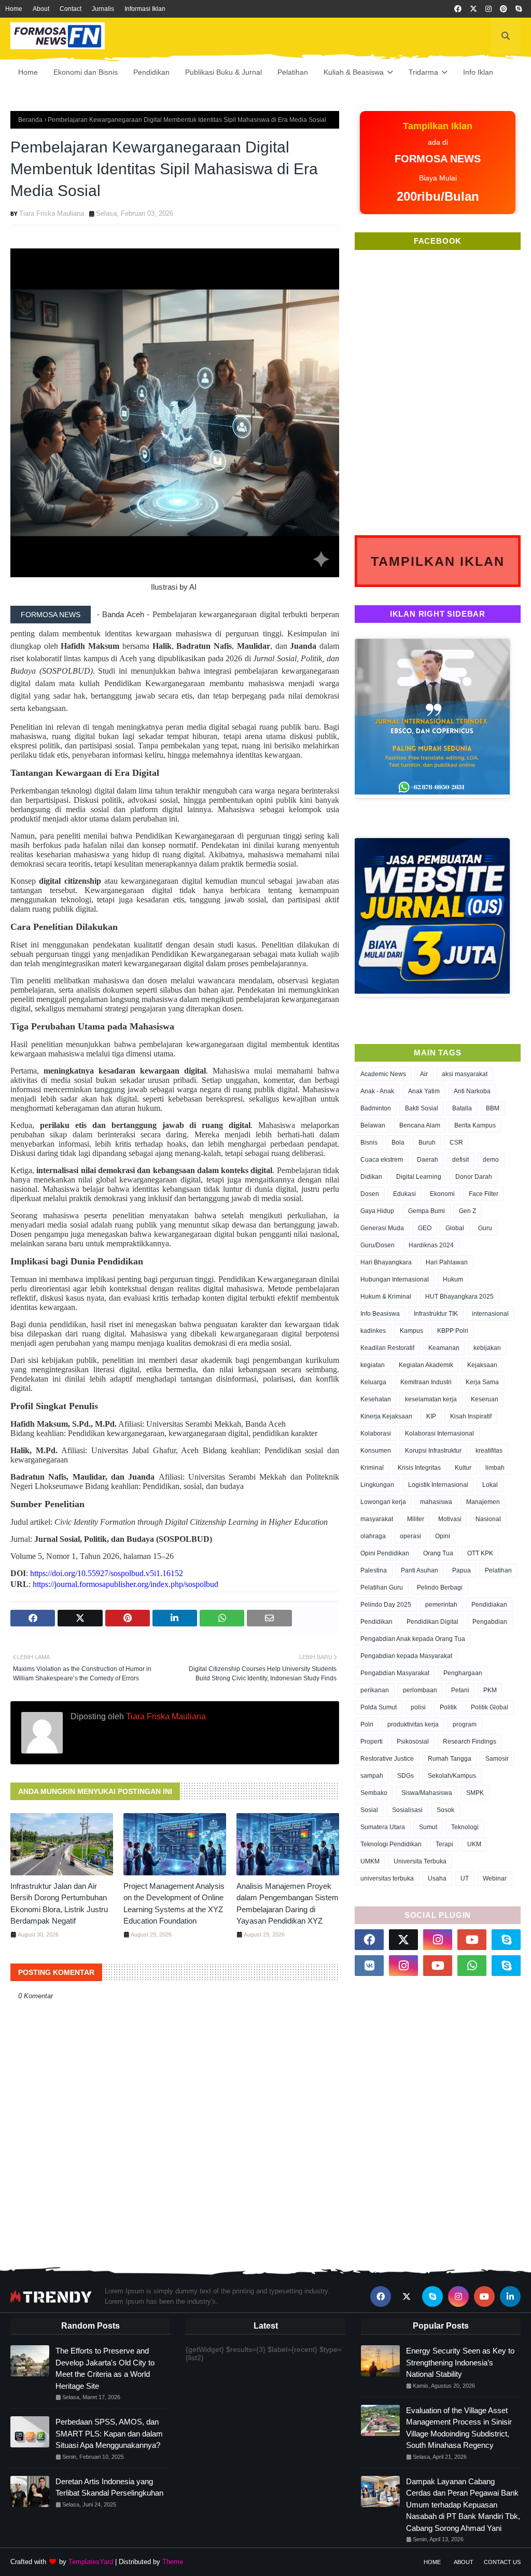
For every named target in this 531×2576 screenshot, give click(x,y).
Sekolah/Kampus (452, 1776)
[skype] (519, 9)
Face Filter (484, 1194)
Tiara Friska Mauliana (52, 213)
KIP (431, 1416)
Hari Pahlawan (447, 1262)
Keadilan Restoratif (387, 1348)
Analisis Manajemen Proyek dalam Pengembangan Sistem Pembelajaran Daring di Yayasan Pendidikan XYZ (288, 1904)
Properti (372, 1742)
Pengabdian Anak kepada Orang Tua (413, 1639)
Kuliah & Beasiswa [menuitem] (354, 72)
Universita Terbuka (420, 1861)
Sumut (428, 1827)
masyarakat (377, 1519)
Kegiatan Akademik (426, 1365)
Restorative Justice (387, 1759)
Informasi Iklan (145, 9)
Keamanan (444, 1348)
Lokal (490, 1485)
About (41, 9)
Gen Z (467, 1211)
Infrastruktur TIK (436, 1314)
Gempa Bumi (427, 1211)
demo (491, 1160)
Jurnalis (103, 9)
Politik (448, 1707)
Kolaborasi (376, 1433)
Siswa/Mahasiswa (427, 1793)
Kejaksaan (482, 1365)
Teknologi (465, 1827)
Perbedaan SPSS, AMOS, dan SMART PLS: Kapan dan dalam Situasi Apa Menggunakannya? (109, 2433)
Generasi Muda (382, 1228)
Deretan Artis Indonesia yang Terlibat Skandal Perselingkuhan (109, 2487)
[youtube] (472, 1940)
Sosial (369, 1810)
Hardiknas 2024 (431, 1245)
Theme (173, 2562)
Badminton (376, 1108)
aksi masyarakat (465, 1074)
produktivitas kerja (413, 1724)
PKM (490, 1690)
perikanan (375, 1690)
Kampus (411, 1331)
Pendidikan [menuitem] (151, 72)
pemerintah (441, 1605)
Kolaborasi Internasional (439, 1433)
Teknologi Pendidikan (391, 1844)
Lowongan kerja (383, 1502)
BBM (493, 1108)
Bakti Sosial (422, 1108)
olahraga (373, 1536)
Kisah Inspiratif (471, 1416)
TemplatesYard (91, 2562)
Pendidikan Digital (432, 1622)
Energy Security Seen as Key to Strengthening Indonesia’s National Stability (460, 2362)
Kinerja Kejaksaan (386, 1416)
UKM (474, 1844)
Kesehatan (376, 1399)
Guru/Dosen (378, 1245)
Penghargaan (463, 1673)
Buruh (427, 1143)
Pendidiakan (489, 1605)
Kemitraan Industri (426, 1382)
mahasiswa (436, 1502)
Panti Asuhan (420, 1570)
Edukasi (404, 1194)
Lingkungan (377, 1485)
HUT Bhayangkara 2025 (459, 1297)
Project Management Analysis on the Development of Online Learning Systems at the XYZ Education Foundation (174, 1904)
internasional (490, 1314)
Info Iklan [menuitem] (478, 72)
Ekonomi (442, 1194)
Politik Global (490, 1707)
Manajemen (483, 1502)
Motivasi (450, 1519)
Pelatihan (498, 1570)
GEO (425, 1228)
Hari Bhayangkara (386, 1262)
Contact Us (502, 2562)
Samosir (497, 1759)
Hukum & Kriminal (386, 1297)
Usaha (437, 1878)
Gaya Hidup (377, 1211)
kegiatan (373, 1365)
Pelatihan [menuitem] (293, 72)
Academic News (383, 1074)
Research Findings (470, 1742)
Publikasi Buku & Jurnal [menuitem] (223, 72)
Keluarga (373, 1382)
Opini (443, 1536)
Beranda (30, 120)
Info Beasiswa (380, 1314)
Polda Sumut (379, 1707)
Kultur (463, 1468)
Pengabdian (490, 1622)
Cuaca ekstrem (382, 1160)
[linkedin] (510, 2296)
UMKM (370, 1861)
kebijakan (487, 1348)
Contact (71, 9)
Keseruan (485, 1399)
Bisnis (369, 1143)
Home (14, 9)
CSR (456, 1143)
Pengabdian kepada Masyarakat (406, 1656)
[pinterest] (504, 9)
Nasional (488, 1519)
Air (424, 1074)
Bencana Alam (420, 1125)
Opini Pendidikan (385, 1553)
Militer (416, 1519)
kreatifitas (489, 1451)
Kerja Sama (482, 1382)
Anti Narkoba (472, 1091)
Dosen (370, 1194)
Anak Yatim (424, 1091)
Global (455, 1228)
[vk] (369, 1966)
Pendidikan (376, 1622)
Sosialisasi (407, 1810)
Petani (460, 1690)
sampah (372, 1776)
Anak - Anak (377, 1091)
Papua (462, 1570)
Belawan (373, 1125)
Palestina (374, 1570)
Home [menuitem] (28, 72)
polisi (418, 1707)
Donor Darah (474, 1177)
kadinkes (373, 1331)
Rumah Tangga (450, 1759)
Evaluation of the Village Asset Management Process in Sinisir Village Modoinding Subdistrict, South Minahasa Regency (459, 2428)
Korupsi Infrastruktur (433, 1451)
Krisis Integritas (419, 1468)
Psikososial (413, 1742)
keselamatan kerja (431, 1399)
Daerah (428, 1160)
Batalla (462, 1108)
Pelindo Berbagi (440, 1588)
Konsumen (376, 1451)
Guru (485, 1228)
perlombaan (420, 1690)
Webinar (495, 1878)
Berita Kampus (475, 1125)
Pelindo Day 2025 (386, 1605)
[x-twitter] (473, 9)
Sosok (445, 1810)
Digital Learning (419, 1177)
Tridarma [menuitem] (423, 72)
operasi (410, 1536)
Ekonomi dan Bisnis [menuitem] (86, 72)
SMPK (475, 1793)
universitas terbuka (387, 1878)
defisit (460, 1160)
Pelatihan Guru (382, 1588)
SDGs (406, 1776)
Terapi (444, 1844)
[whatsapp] (472, 1966)
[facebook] (458, 9)
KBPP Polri (453, 1331)
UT (465, 1878)
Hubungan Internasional (395, 1279)
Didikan (371, 1177)
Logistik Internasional (438, 1485)
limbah (495, 1468)
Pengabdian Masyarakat (395, 1673)
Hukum (453, 1279)
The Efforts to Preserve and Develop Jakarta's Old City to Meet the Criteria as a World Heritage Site (105, 2368)
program (465, 1724)
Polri (367, 1724)
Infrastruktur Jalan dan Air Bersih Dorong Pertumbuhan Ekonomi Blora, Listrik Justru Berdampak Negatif (59, 1904)
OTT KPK (480, 1553)
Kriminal (372, 1468)
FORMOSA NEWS (51, 615)
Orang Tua (438, 1553)
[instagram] (488, 9)
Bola (398, 1143)
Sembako (374, 1793)
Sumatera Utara (383, 1827)
